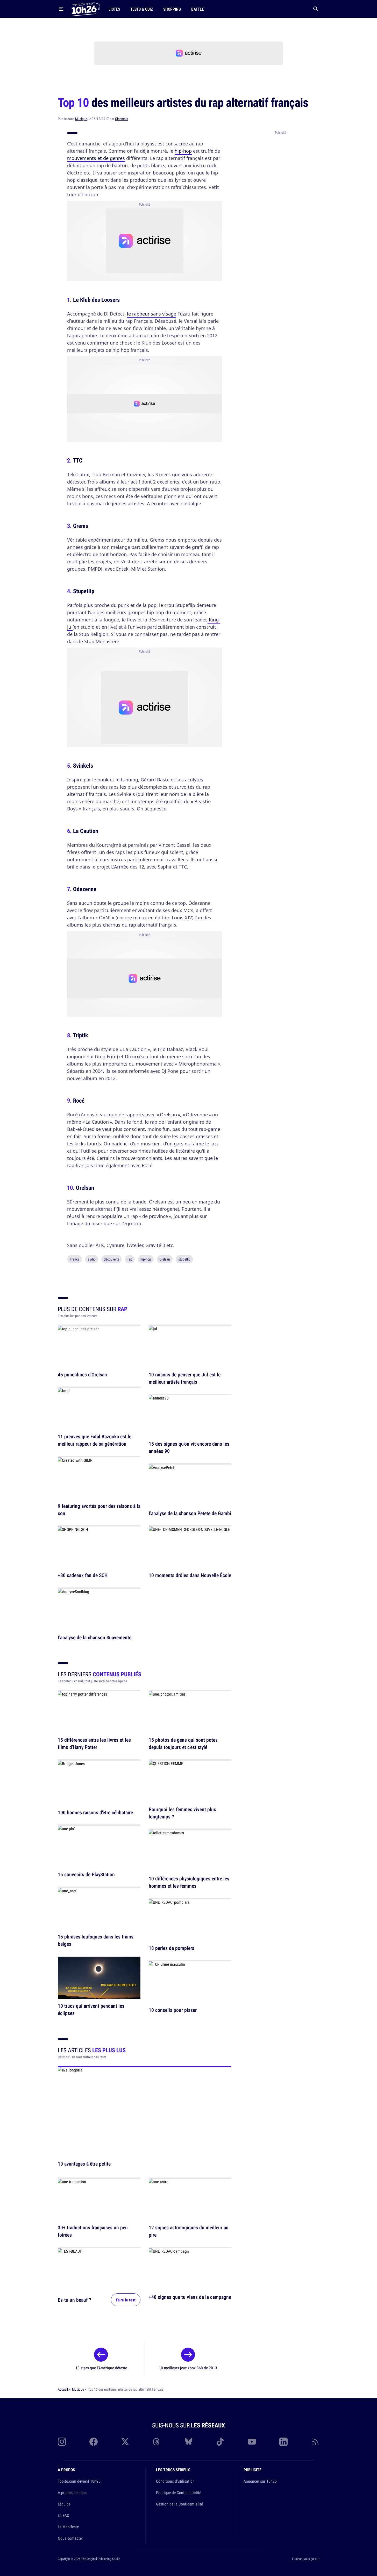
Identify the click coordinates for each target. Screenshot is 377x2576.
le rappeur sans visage (152, 314)
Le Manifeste (68, 2527)
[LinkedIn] (283, 2442)
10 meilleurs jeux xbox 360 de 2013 (188, 2368)
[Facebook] (94, 2442)
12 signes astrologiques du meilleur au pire (189, 2231)
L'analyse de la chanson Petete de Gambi (190, 1513)
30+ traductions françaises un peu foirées (93, 2231)
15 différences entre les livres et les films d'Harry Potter (94, 1744)
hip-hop (183, 151)
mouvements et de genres (96, 158)
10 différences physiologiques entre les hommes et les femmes (189, 1882)
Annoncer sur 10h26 (260, 2481)
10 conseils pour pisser (173, 2010)
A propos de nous (72, 2493)
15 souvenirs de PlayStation (86, 1875)
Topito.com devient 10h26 (79, 2481)
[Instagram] (62, 2442)
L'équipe (64, 2504)
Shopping (172, 9)
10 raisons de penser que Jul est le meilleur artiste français (185, 1378)
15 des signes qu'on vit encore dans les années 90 (189, 1448)
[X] (125, 2442)
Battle (198, 9)
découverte (112, 1259)
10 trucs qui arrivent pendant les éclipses (91, 2010)
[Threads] (157, 2442)
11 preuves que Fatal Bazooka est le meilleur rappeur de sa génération (95, 1440)
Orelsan (165, 1259)
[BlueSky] (189, 2442)
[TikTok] (220, 2442)
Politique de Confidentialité (179, 2493)
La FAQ (63, 2515)
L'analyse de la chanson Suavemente (95, 1637)
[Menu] (61, 9)
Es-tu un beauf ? (74, 2299)
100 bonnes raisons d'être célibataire (95, 1812)
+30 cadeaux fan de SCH (83, 1575)
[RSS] (315, 2442)
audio (92, 1259)
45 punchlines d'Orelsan (82, 1374)
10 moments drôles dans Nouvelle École (190, 1575)
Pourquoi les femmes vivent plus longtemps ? (182, 1813)
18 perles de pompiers (172, 1948)
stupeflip (184, 1259)
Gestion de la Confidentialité (179, 2504)
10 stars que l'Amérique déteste (101, 2368)
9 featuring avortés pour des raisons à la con (99, 1510)
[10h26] (86, 9)
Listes (114, 9)
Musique (81, 119)
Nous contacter (70, 2538)
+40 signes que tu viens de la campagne (190, 2297)
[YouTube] (252, 2442)
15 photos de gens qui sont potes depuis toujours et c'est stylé (183, 1744)
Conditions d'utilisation (175, 2481)
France (74, 1259)
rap (130, 1259)
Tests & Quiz (142, 9)
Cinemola (122, 119)
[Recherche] (316, 9)
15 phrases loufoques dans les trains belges (96, 1940)
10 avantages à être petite (84, 2163)
